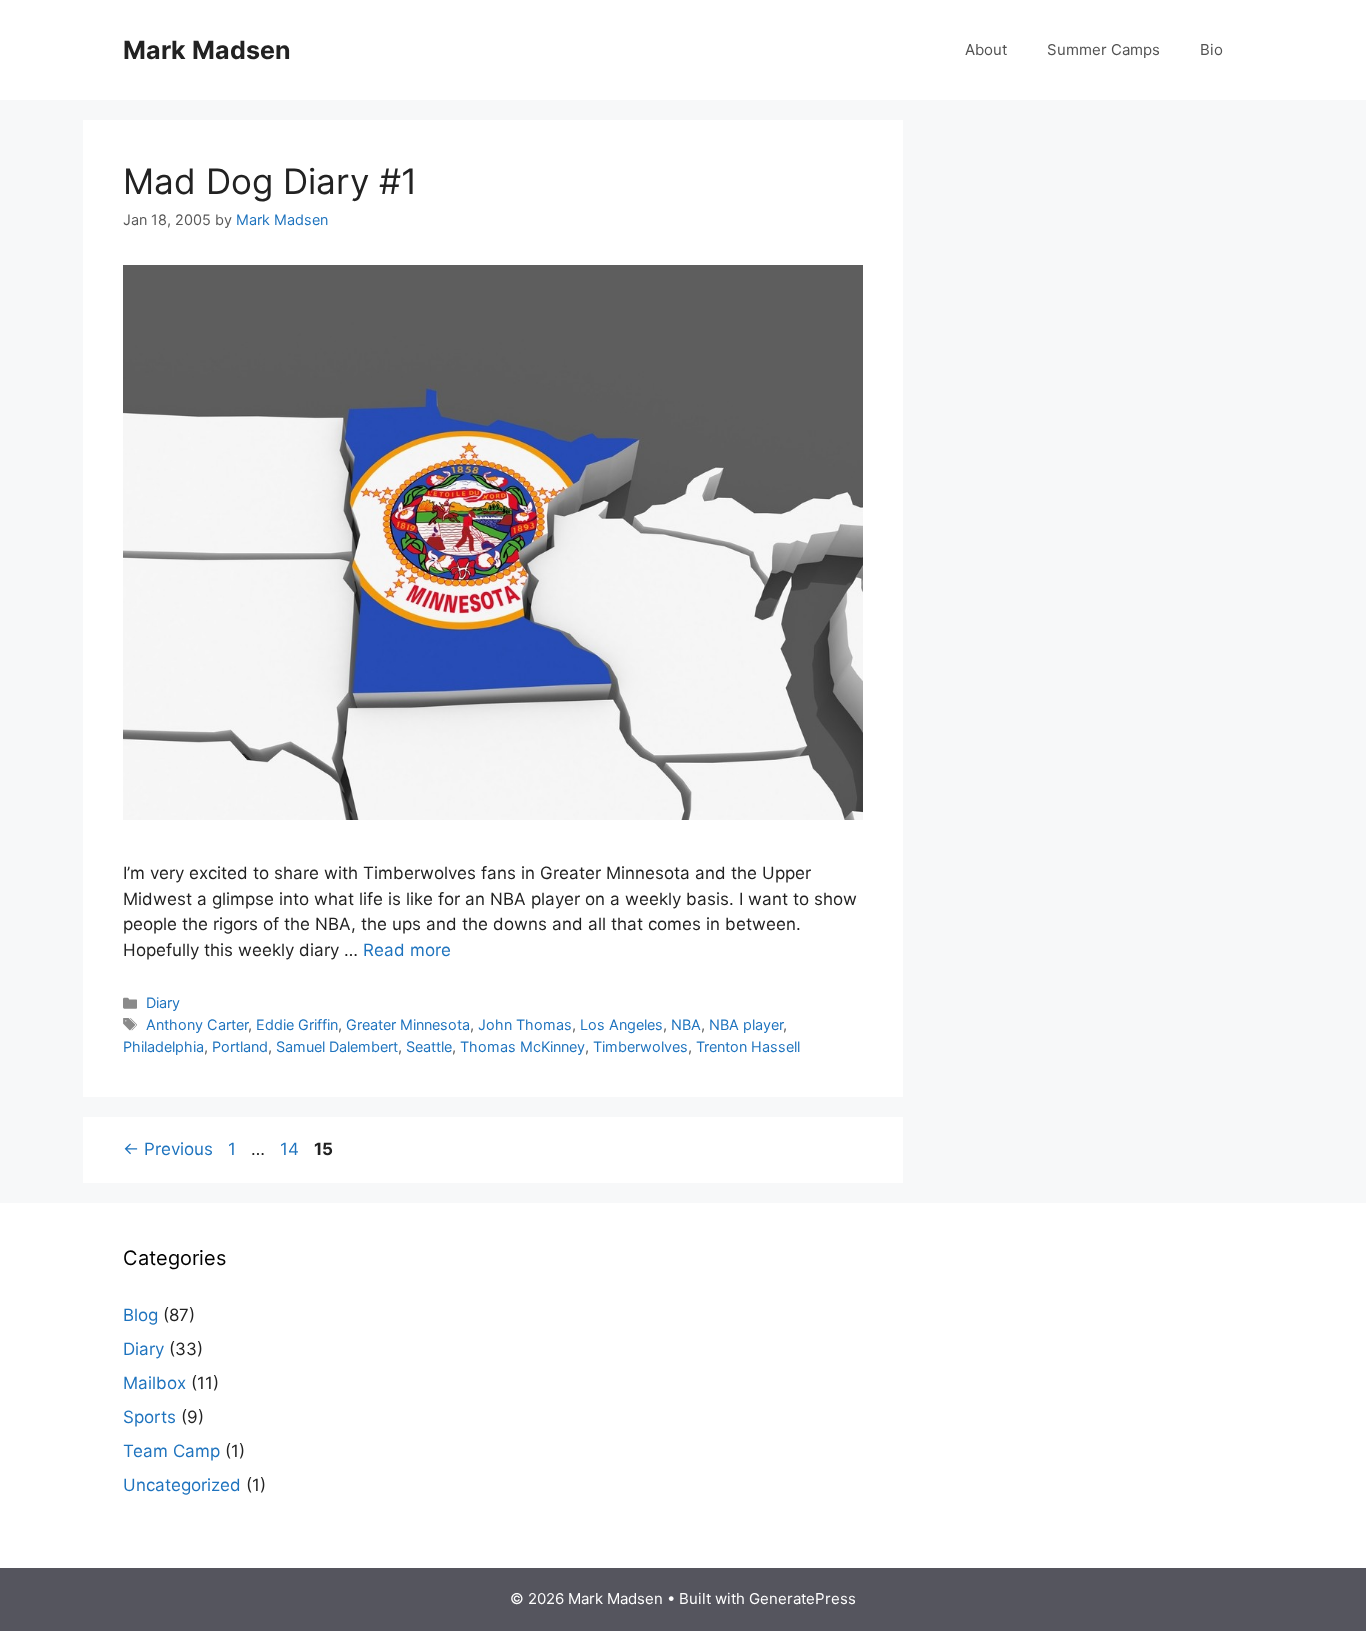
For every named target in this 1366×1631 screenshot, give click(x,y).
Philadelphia (163, 1046)
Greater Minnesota (408, 1024)
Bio (1211, 49)
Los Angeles (621, 1024)
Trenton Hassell (748, 1046)
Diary (163, 1002)
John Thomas (525, 1024)
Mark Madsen (207, 50)
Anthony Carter (197, 1024)
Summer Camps (1103, 49)
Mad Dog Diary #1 (270, 181)
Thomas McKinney (522, 1046)
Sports (149, 1417)
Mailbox (154, 1383)
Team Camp (171, 1451)
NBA (686, 1024)
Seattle (429, 1046)
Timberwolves (640, 1046)
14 (291, 1149)
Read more (407, 950)
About (986, 49)
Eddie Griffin (297, 1024)
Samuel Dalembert (337, 1046)
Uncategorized (182, 1485)
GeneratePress (802, 1598)
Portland (240, 1046)
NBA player (746, 1024)
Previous (168, 1149)
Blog (140, 1315)
